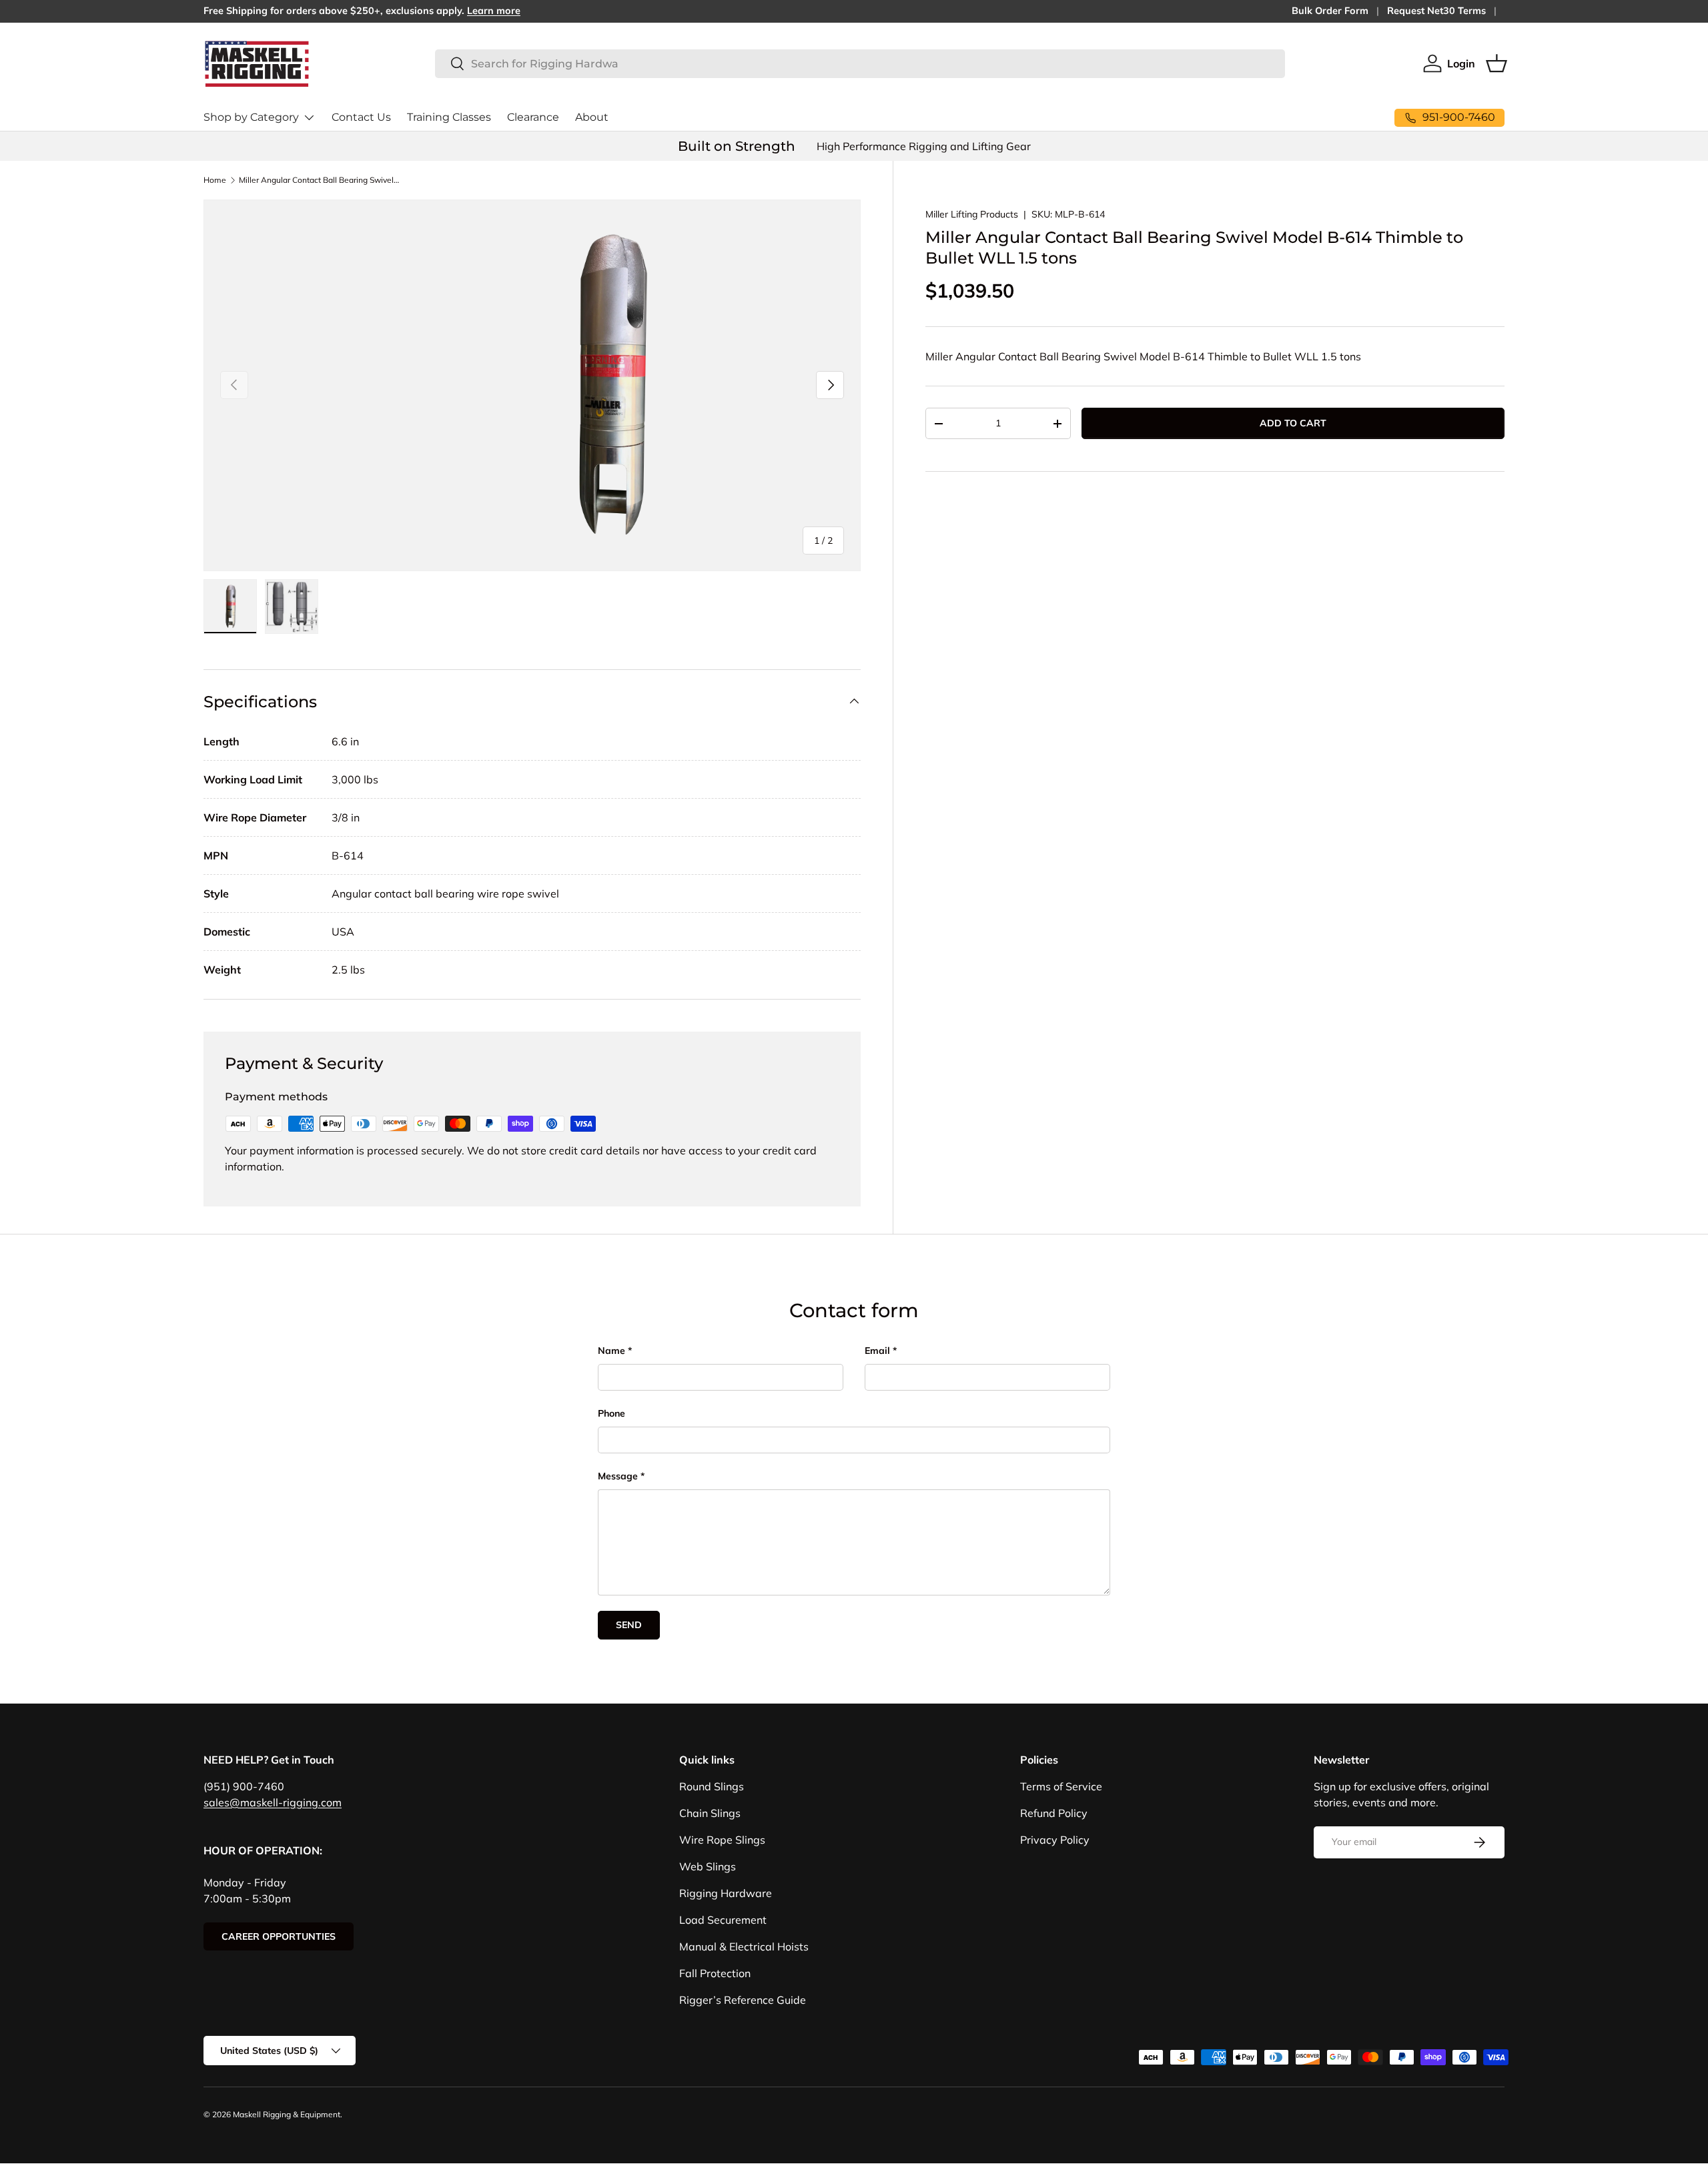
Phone (611, 1413)
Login (1461, 63)
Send (629, 1625)
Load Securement (723, 1920)
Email (877, 1351)
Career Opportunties (279, 1936)
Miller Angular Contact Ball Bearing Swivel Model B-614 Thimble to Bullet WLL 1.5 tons (319, 180)
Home (215, 180)
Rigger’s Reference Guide (743, 2000)
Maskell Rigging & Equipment (287, 2114)
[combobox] (860, 64)
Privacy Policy (1055, 1840)
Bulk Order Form (1330, 11)
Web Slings (708, 1866)
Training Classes (449, 117)
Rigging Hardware (726, 1893)
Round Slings (712, 1786)
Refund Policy (1054, 1813)
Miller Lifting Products (972, 214)
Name (611, 1351)
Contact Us (361, 117)
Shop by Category (251, 117)
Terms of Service (1061, 1786)
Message (618, 1476)
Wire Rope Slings (722, 1840)
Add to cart (1293, 423)
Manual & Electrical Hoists (744, 1946)
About (592, 117)
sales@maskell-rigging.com (273, 1802)
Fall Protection (715, 1973)
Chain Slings (710, 1813)
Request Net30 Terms (1436, 11)
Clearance (533, 117)
